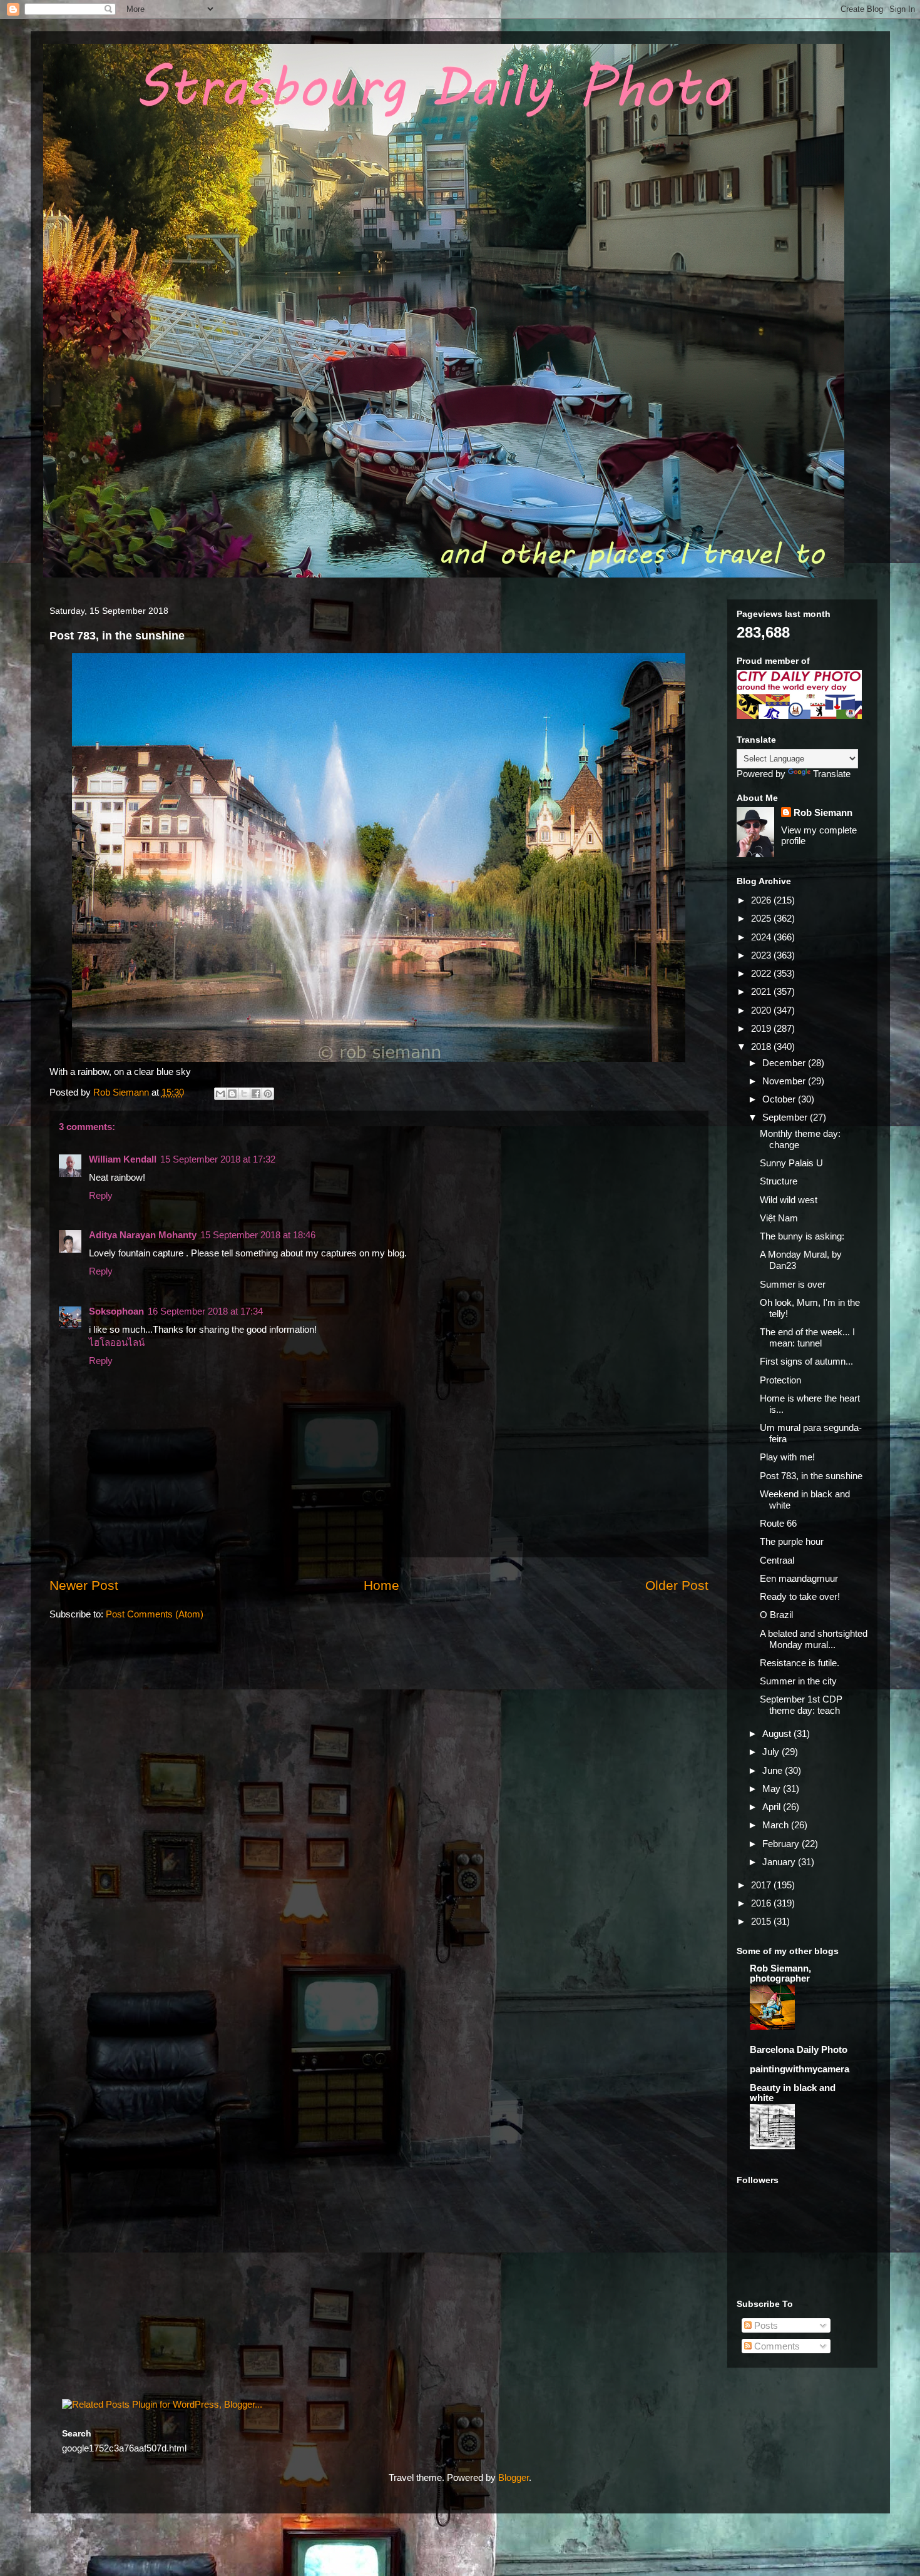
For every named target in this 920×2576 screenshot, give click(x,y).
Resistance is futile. (800, 1663)
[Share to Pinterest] (268, 1094)
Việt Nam (779, 1218)
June (774, 1770)
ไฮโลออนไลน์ (117, 1342)
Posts (765, 2325)
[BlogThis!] (232, 1094)
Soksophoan (116, 1311)
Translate (832, 774)
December (785, 1063)
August (778, 1733)
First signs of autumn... (806, 1361)
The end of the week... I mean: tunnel (807, 1337)
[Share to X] (244, 1094)
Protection (780, 1380)
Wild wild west (789, 1200)
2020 (762, 1010)
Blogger (514, 2477)
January (780, 1862)
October (780, 1099)
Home (381, 1585)
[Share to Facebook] (256, 1094)
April (773, 1807)
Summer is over (793, 1284)
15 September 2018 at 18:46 (258, 1235)
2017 (762, 1885)
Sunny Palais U (791, 1163)
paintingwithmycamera (800, 2069)
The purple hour (792, 1541)
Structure (779, 1181)
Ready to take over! (800, 1596)
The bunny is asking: (802, 1236)
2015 (762, 1921)
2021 (762, 991)
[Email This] (220, 1094)
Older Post (677, 1585)
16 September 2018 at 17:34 (205, 1311)
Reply (101, 1195)
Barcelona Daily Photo (799, 2049)
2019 (762, 1028)
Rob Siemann (823, 812)
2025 (762, 918)
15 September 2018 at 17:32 (218, 1159)
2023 (762, 955)
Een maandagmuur (799, 1578)
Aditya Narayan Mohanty (143, 1235)
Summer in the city (798, 1681)
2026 (762, 900)
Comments (776, 2346)
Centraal (777, 1560)
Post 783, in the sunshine (811, 1476)
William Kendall (123, 1159)
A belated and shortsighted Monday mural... (814, 1639)
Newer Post (84, 1585)
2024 (762, 937)
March (777, 1825)
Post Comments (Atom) (155, 1614)
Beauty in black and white (793, 2093)
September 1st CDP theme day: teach (801, 1705)
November (785, 1081)
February (782, 1844)
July (772, 1752)
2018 (762, 1046)
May (773, 1789)
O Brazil (776, 1615)
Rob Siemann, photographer (780, 1973)
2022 (762, 973)
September (786, 1117)
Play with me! (787, 1457)
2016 (762, 1903)
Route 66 (778, 1523)
